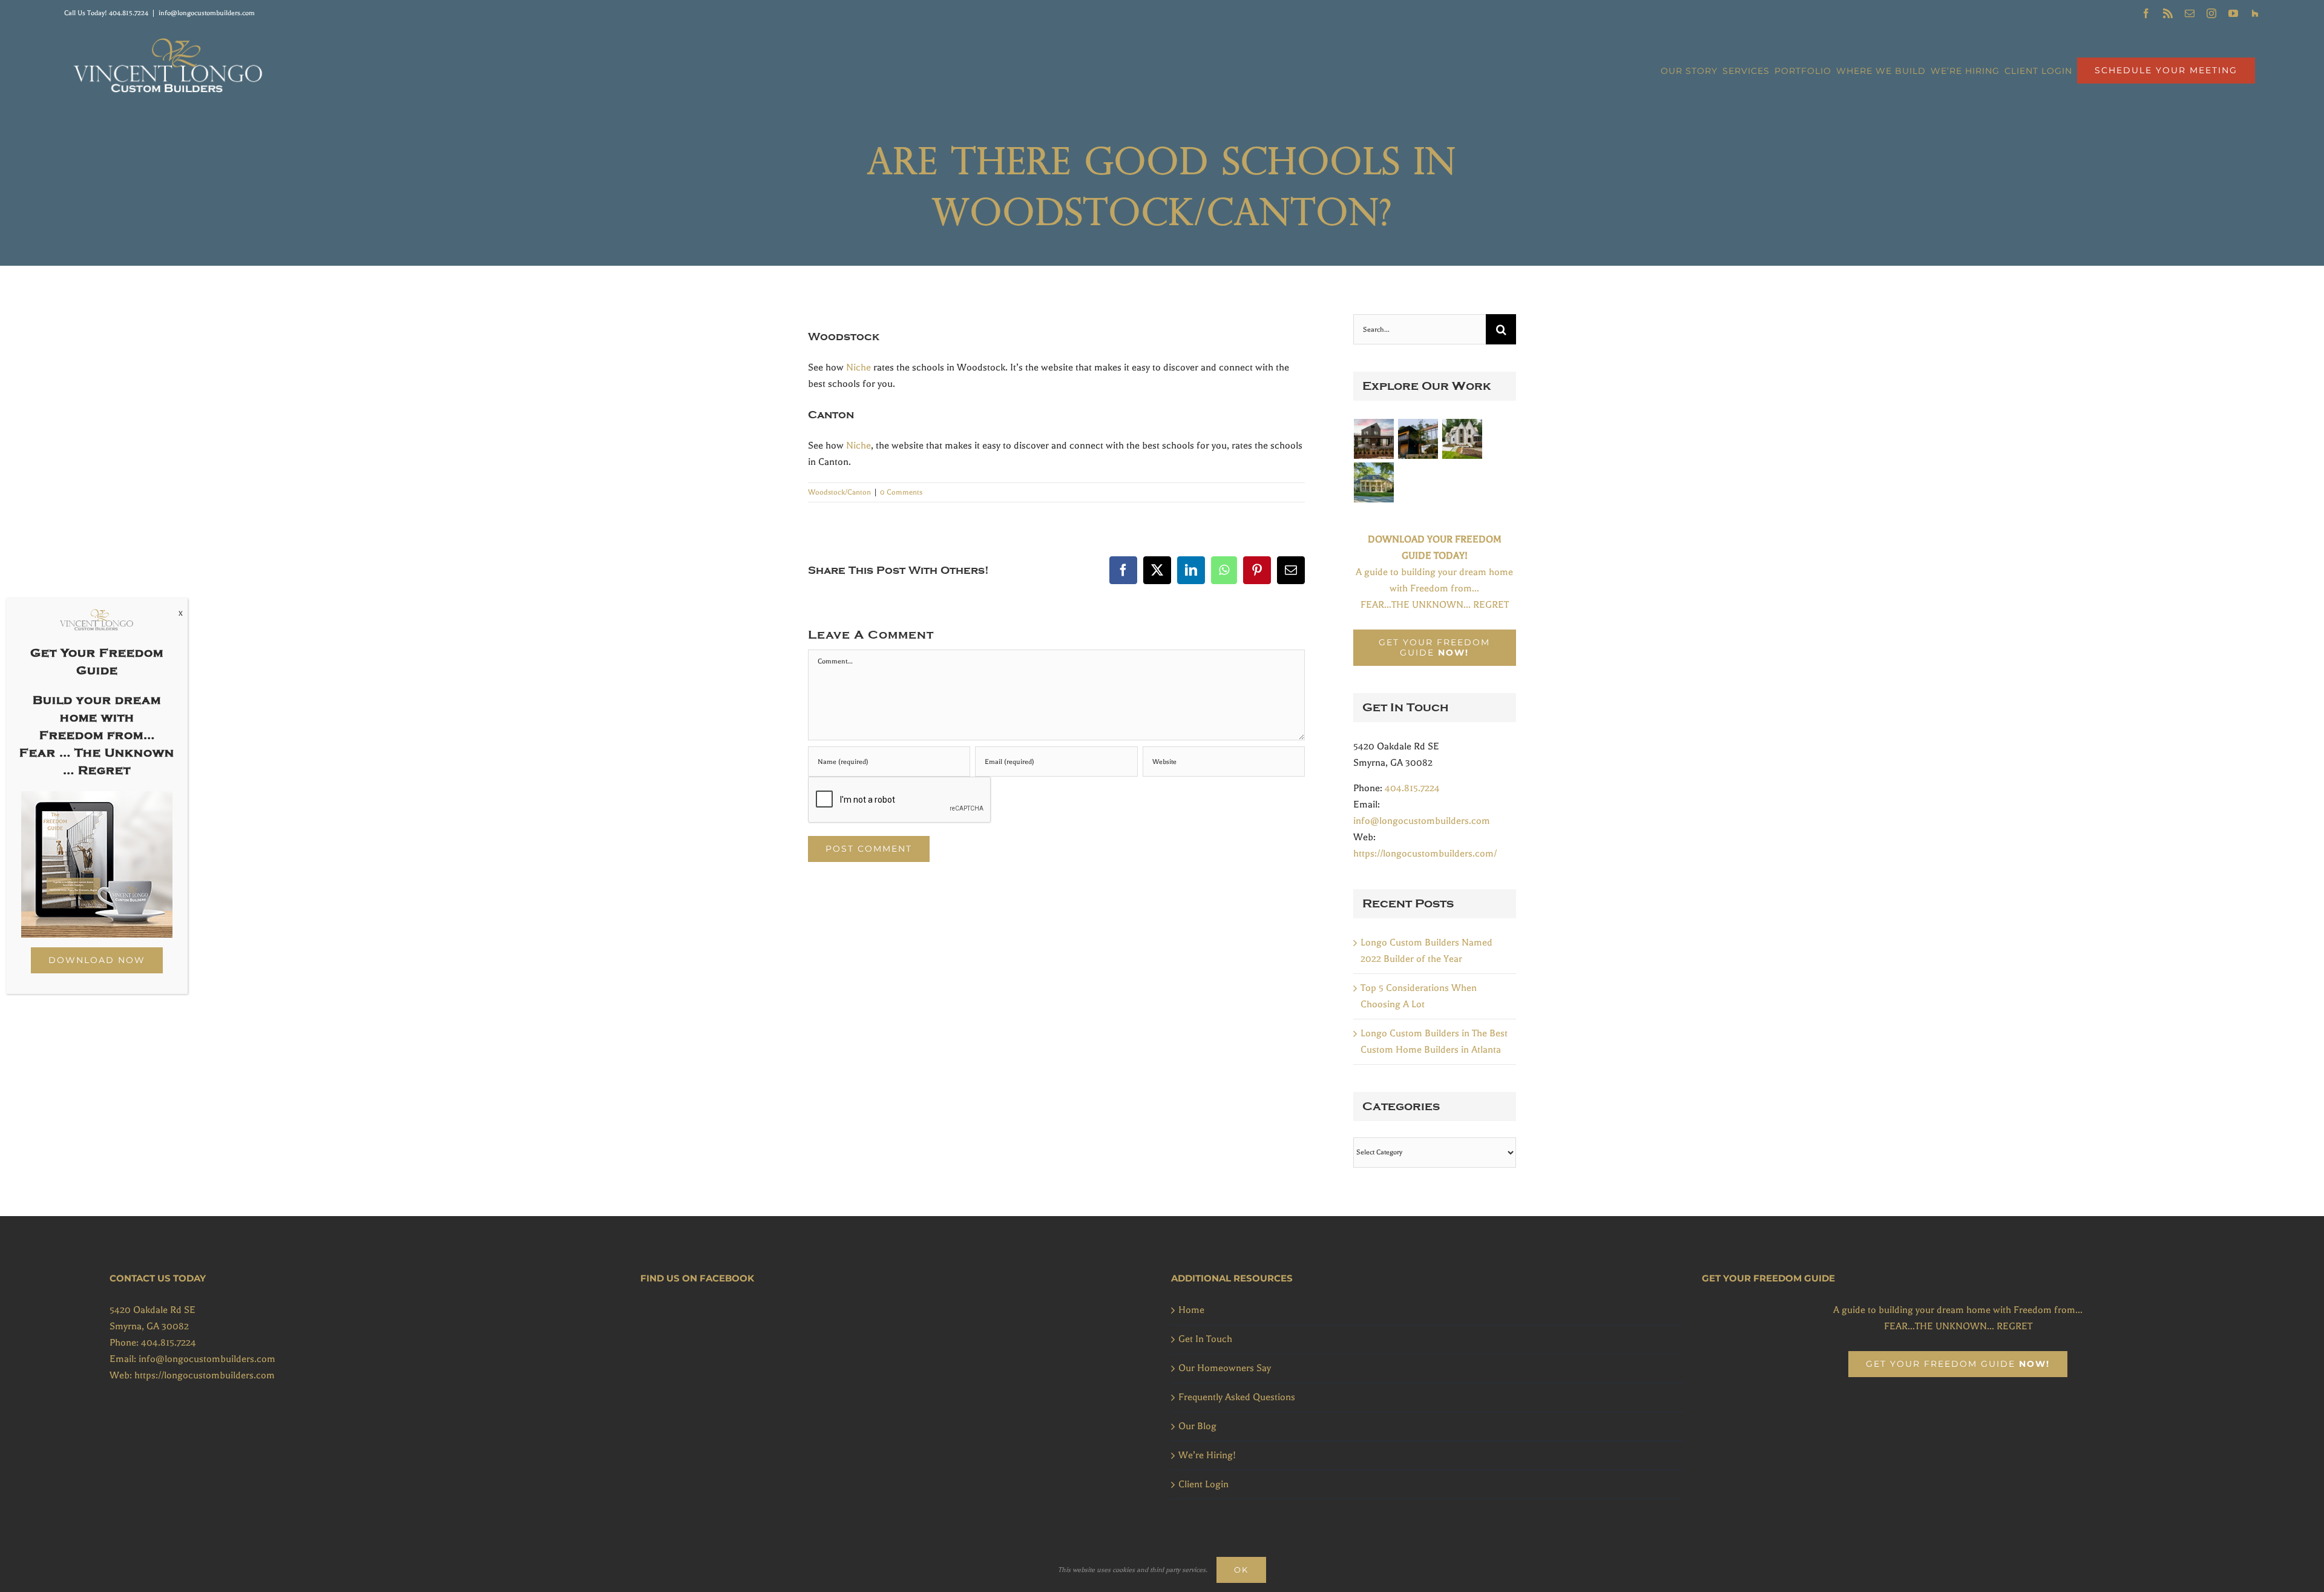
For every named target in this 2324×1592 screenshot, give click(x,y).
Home (1191, 1310)
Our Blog (1197, 1426)
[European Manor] (1462, 439)
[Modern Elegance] (1374, 439)
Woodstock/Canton (839, 492)
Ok (1241, 1570)
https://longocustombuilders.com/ (1425, 854)
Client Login (1203, 1484)
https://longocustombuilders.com (205, 1375)
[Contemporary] (1418, 439)
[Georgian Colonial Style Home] (1374, 482)
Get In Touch (1205, 1339)
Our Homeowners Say (1225, 1368)
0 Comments (901, 492)
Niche (858, 367)
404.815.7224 (129, 13)
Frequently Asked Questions (1237, 1397)
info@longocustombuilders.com (207, 13)
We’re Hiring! (1207, 1455)
